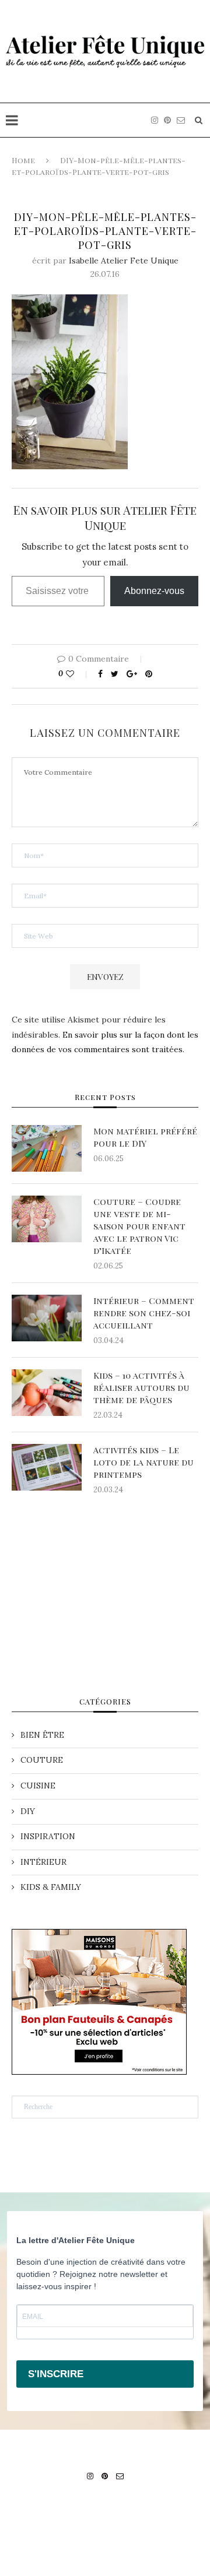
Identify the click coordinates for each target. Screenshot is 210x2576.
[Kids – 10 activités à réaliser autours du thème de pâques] (47, 1393)
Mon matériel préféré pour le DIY (145, 1137)
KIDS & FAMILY (51, 1887)
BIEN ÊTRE (42, 1735)
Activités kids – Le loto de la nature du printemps (143, 1462)
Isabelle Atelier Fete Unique (124, 261)
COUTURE (42, 1760)
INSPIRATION (48, 1836)
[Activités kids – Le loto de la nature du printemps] (47, 1467)
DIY (28, 1811)
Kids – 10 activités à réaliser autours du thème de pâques (141, 1387)
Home (23, 160)
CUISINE (38, 1786)
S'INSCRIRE (56, 2374)
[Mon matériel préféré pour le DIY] (47, 1148)
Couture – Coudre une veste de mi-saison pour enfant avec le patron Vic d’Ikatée (139, 1226)
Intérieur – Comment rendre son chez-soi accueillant (144, 1313)
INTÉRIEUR (43, 1862)
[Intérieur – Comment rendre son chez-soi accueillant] (47, 1318)
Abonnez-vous (154, 591)
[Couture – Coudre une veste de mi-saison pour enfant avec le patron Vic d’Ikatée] (47, 1219)
